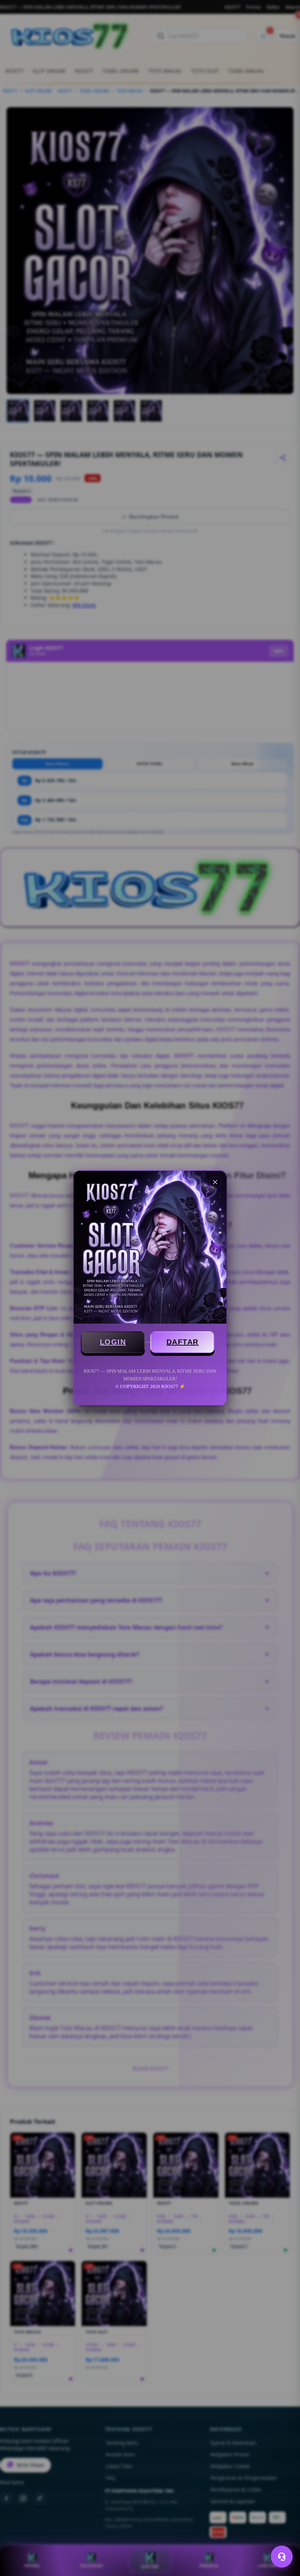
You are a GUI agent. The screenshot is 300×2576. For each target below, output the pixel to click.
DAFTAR (183, 1342)
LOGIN (113, 1342)
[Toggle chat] (282, 2557)
